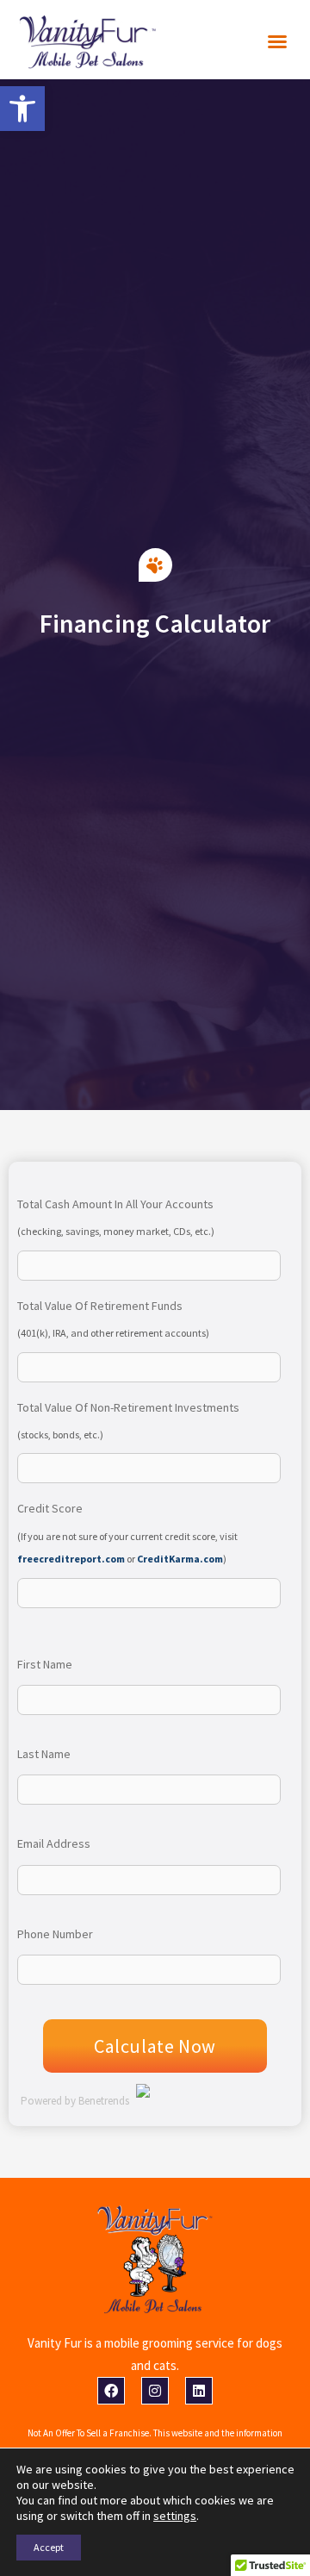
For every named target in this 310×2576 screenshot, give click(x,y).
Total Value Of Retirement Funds (100, 1306)
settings (175, 2516)
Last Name (44, 1754)
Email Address (54, 1843)
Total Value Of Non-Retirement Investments (128, 1407)
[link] (22, 109)
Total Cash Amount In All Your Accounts (115, 1204)
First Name (45, 1664)
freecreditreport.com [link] (71, 1559)
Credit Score (50, 1508)
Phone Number (55, 1934)
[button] (277, 41)
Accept (49, 2547)
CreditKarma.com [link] (180, 1559)
